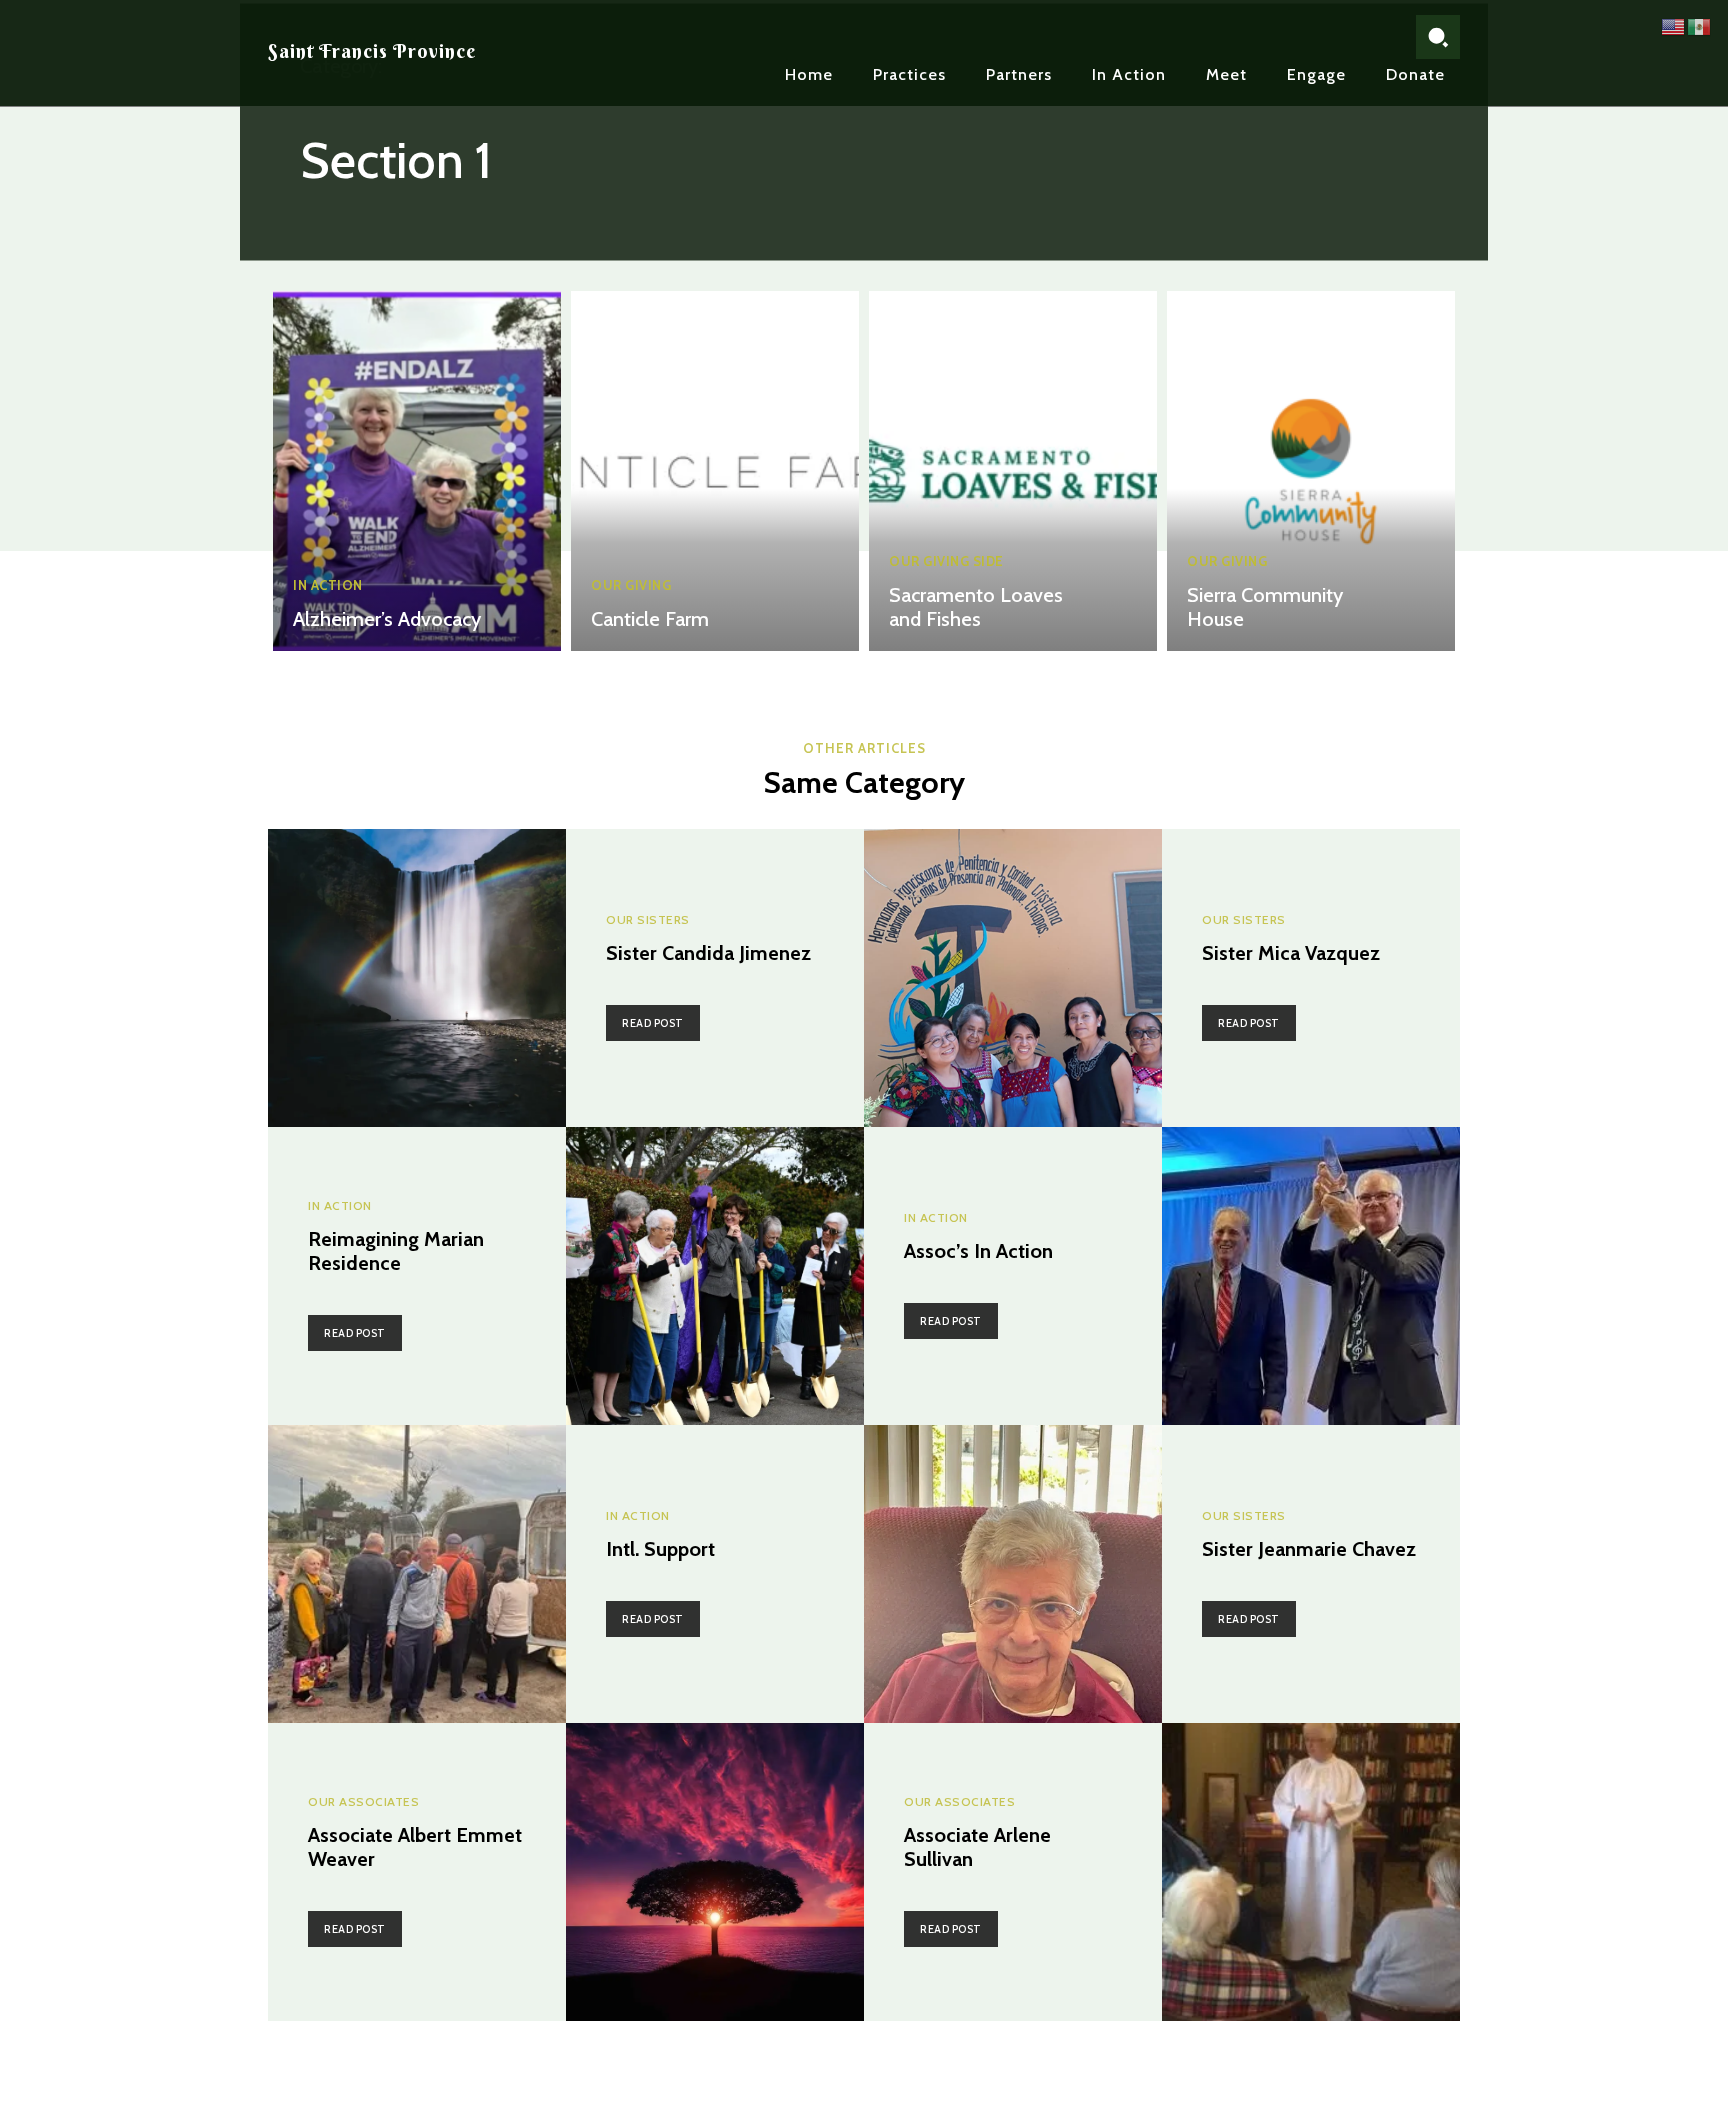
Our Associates (363, 1802)
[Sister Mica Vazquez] (1013, 978)
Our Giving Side (946, 561)
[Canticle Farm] (715, 471)
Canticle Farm (650, 619)
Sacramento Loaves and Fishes (976, 607)
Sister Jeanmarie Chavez (1309, 1549)
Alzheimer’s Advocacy (387, 619)
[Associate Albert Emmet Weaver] (715, 1872)
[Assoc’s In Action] (1311, 1276)
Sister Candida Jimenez (708, 953)
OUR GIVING (631, 585)
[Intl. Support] (417, 1574)
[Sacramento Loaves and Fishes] (1013, 471)
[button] (1438, 37)
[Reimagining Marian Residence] (715, 1276)
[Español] (1700, 25)
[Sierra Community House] (1311, 471)
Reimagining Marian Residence (396, 1251)
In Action (328, 585)
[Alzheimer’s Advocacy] (417, 471)
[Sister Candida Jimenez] (417, 978)
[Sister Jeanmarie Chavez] (1013, 1574)
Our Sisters (648, 920)
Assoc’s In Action (978, 1251)
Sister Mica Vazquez (1291, 953)
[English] (1674, 25)
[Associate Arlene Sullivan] (1311, 1872)
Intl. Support (660, 1549)
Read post (653, 1023)
